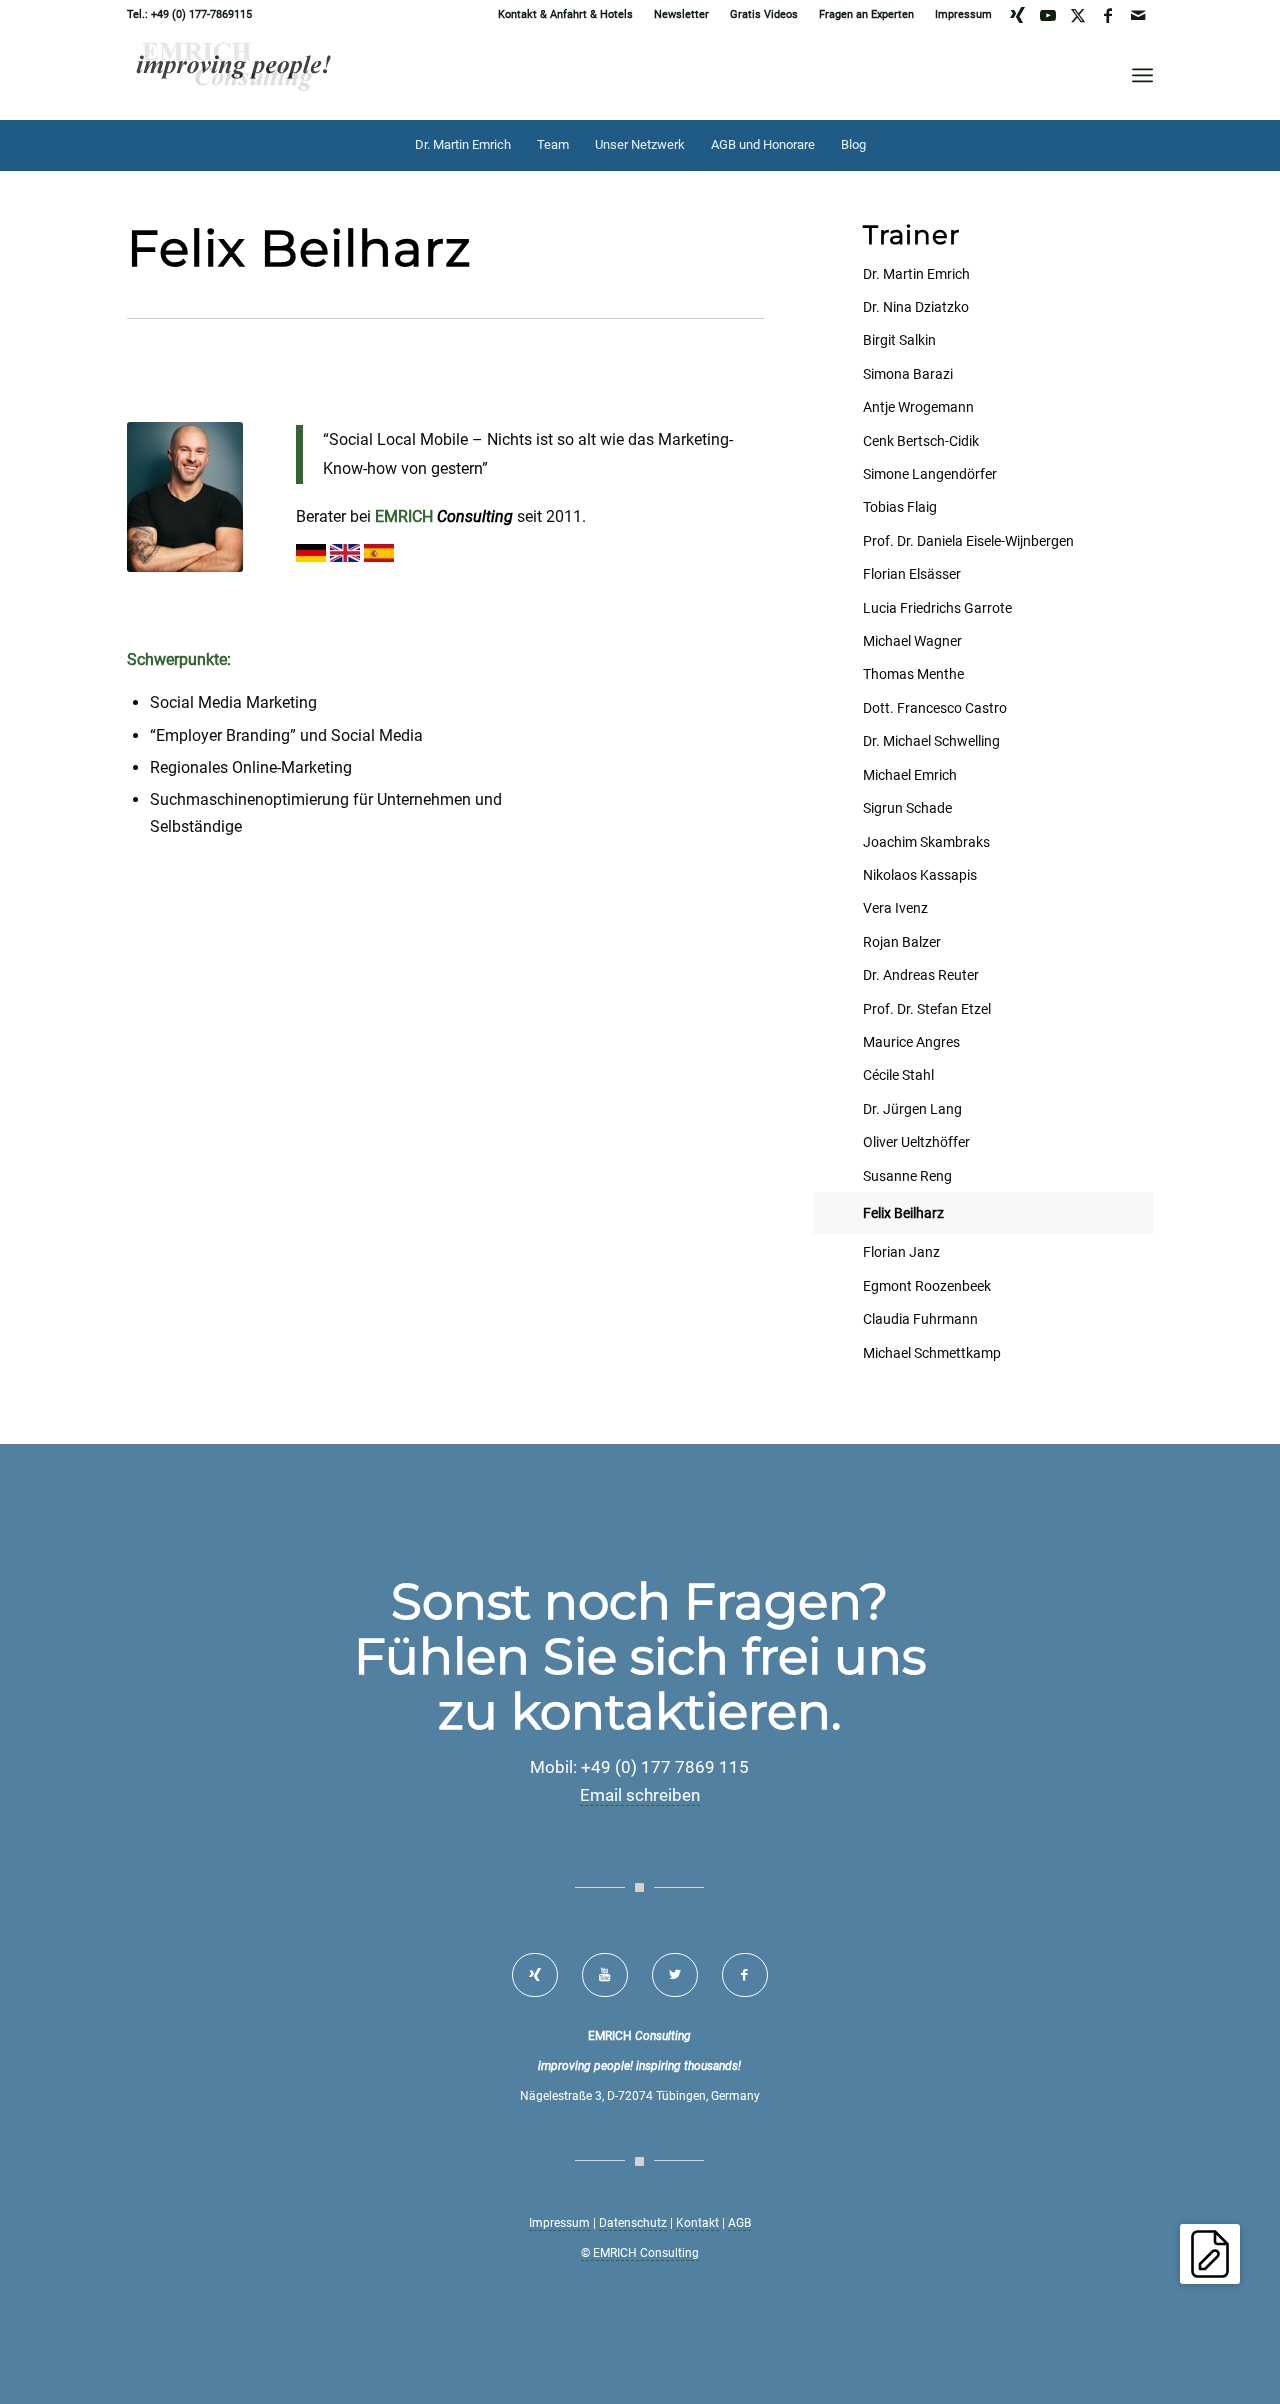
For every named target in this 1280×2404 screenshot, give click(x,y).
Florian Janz (901, 1252)
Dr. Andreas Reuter (921, 975)
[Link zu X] (1077, 15)
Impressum (963, 14)
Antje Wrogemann (918, 407)
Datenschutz (633, 2223)
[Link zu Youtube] (1047, 15)
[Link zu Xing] (1017, 15)
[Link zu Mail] (1138, 15)
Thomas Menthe (913, 674)
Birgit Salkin (899, 340)
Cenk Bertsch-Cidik (921, 441)
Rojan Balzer (902, 942)
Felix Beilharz (903, 1213)
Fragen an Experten (866, 14)
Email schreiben (640, 1795)
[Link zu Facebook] (1107, 15)
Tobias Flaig (900, 507)
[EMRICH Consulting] (235, 75)
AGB (739, 2223)
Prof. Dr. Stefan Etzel (927, 1009)
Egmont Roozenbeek (927, 1286)
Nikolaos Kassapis (920, 875)
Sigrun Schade (907, 808)
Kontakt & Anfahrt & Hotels (565, 14)
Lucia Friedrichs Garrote (937, 608)
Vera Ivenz (895, 908)
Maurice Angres (911, 1042)
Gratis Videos (764, 14)
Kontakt (697, 2223)
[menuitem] (566, 15)
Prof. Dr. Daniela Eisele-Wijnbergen (968, 541)
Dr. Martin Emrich (916, 274)
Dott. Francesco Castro (935, 708)
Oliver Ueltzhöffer (916, 1142)
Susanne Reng (907, 1176)
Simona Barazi (908, 374)
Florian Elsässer (912, 574)
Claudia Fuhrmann (920, 1319)
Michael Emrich (910, 775)
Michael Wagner (912, 641)
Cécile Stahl (898, 1075)
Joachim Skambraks (926, 842)
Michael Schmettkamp (932, 1353)
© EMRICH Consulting (640, 2253)
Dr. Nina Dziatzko (916, 307)
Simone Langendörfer (930, 474)
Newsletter (681, 14)
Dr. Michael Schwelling (931, 741)
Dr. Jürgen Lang (912, 1109)
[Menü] (1142, 75)
